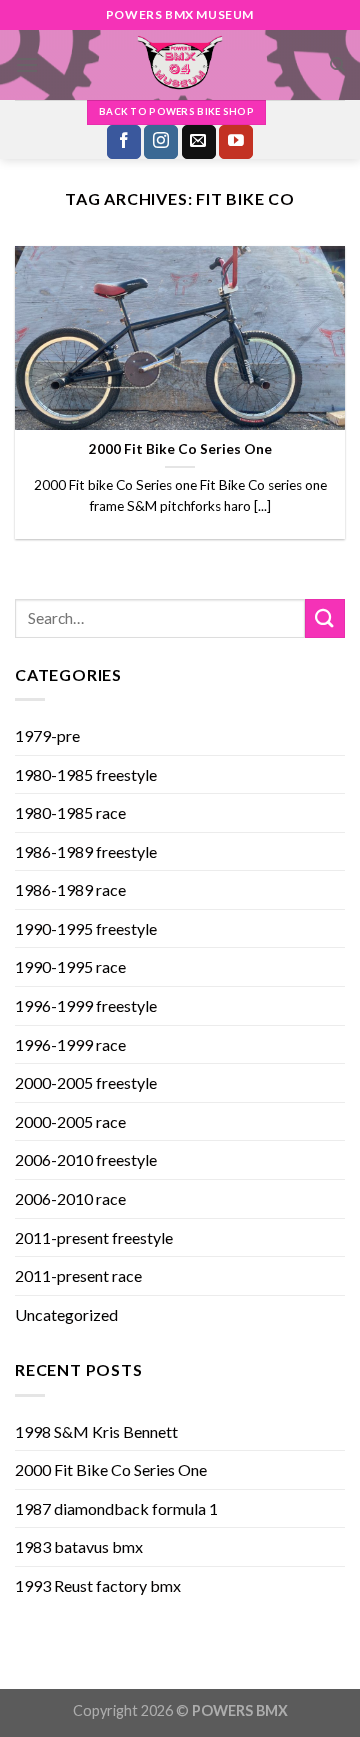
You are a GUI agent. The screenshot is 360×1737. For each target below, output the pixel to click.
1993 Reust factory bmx (98, 1585)
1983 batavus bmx (79, 1546)
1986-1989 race (70, 889)
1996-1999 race (70, 1044)
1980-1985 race (70, 812)
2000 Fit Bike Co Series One (111, 1469)
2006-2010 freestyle (86, 1159)
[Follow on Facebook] (124, 142)
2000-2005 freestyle (86, 1082)
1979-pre (47, 735)
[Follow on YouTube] (236, 142)
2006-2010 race (70, 1198)
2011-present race (78, 1275)
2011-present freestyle (94, 1237)
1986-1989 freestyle (86, 851)
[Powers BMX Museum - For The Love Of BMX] (180, 65)
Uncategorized (66, 1314)
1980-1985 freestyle (86, 774)
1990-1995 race (70, 966)
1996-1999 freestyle (86, 1005)
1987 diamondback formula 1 (116, 1508)
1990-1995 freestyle (86, 928)
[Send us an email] (199, 142)
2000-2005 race (70, 1121)
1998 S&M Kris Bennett (96, 1431)
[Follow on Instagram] (161, 142)
